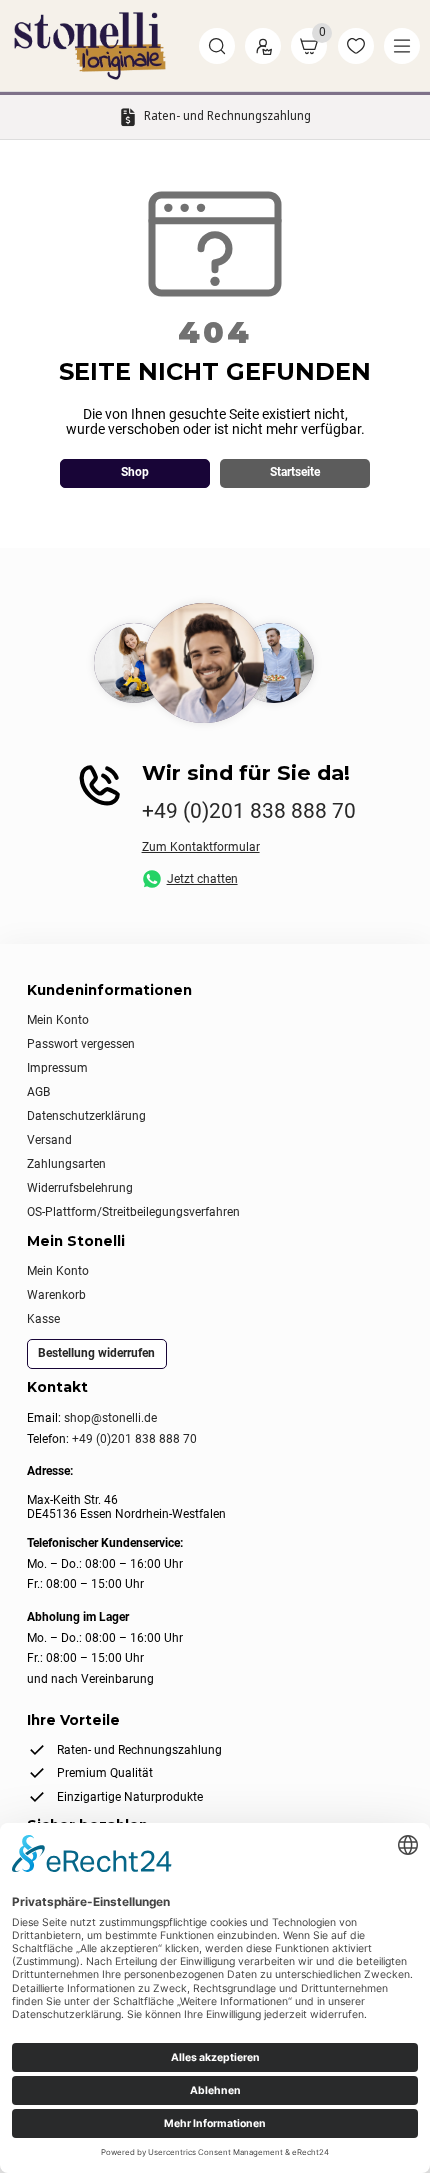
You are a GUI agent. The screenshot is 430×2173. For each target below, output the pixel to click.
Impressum (57, 1068)
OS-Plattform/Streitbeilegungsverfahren (133, 1212)
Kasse (43, 1319)
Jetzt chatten (202, 879)
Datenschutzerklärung (86, 1116)
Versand (49, 1140)
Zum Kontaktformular (201, 847)
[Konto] (263, 46)
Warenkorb (56, 1295)
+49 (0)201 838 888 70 (249, 811)
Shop (135, 472)
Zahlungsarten (66, 1164)
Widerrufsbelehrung (80, 1188)
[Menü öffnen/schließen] (402, 46)
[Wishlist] (356, 46)
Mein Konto (58, 1020)
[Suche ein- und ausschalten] (217, 46)
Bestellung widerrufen (96, 1353)
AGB (38, 1092)
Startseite (295, 472)
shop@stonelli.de (110, 1418)
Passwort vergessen (81, 1044)
